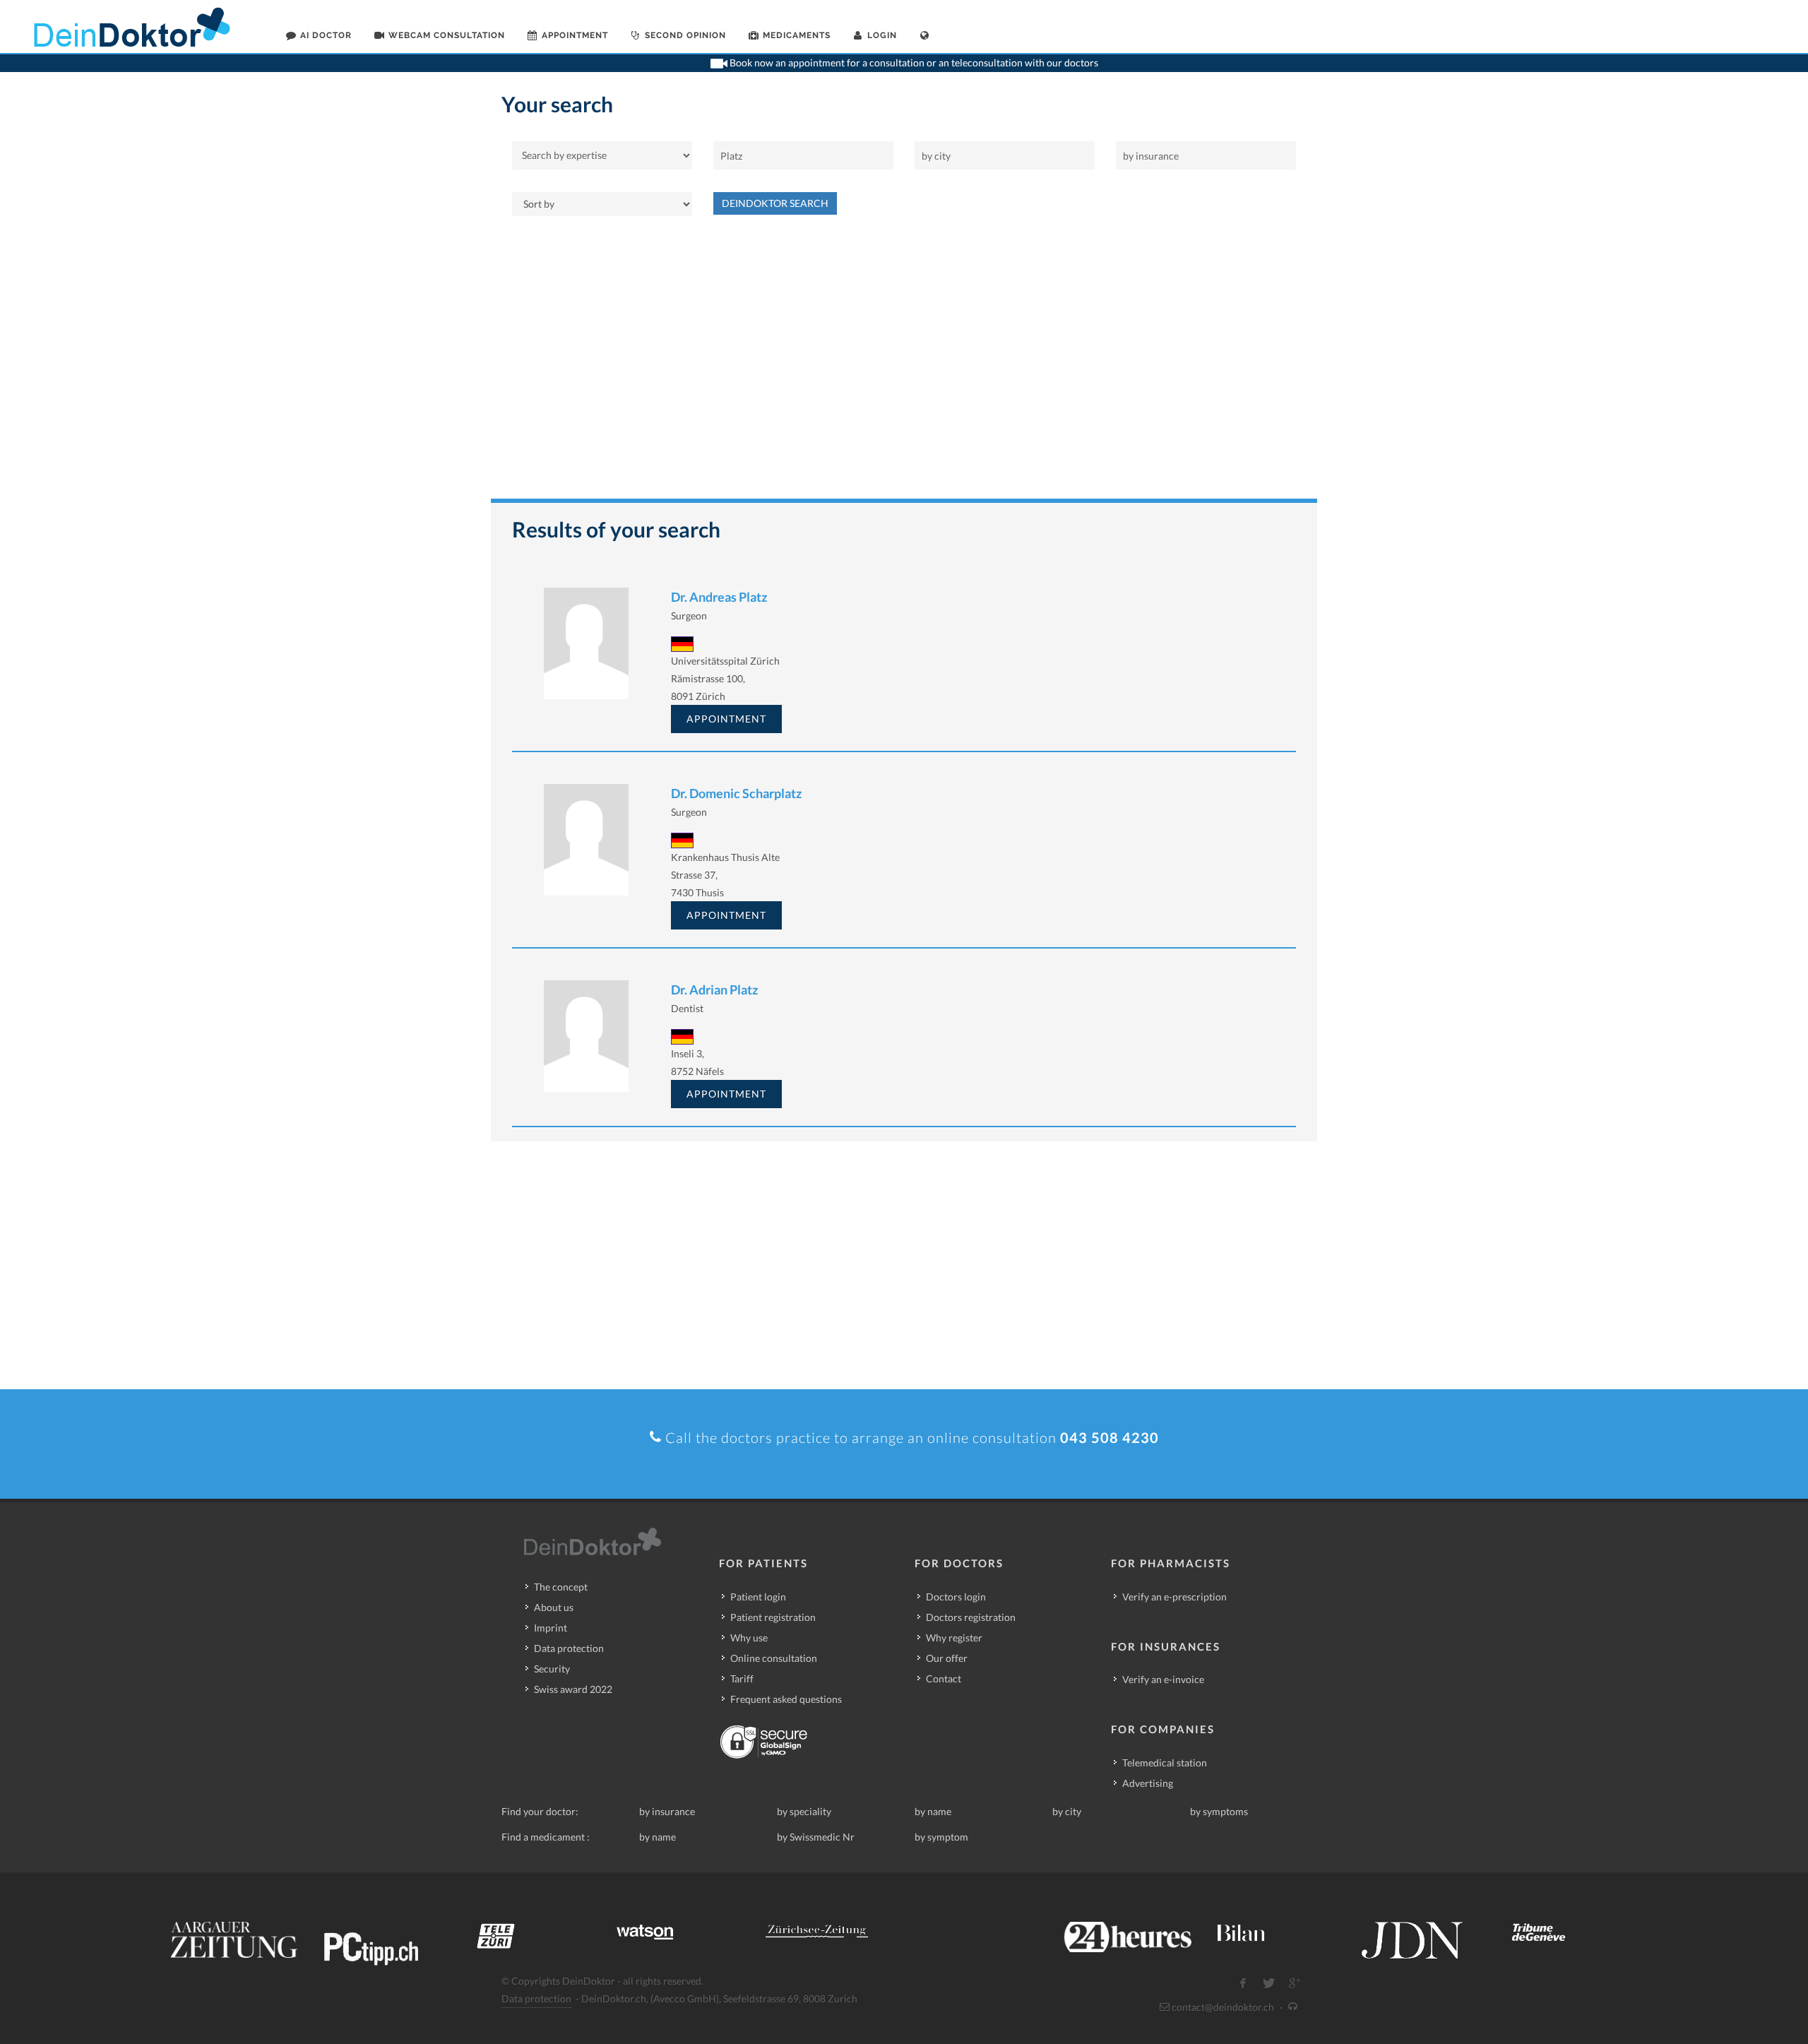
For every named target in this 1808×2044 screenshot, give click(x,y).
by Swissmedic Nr (816, 1837)
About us (554, 1607)
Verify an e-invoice (1163, 1679)
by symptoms (1219, 1811)
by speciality (804, 1811)
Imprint (551, 1628)
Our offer (947, 1658)
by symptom (941, 1837)
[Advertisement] (904, 364)
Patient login (758, 1597)
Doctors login (956, 1597)
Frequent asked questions (786, 1699)
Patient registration (773, 1617)
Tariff (742, 1678)
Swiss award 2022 (573, 1689)
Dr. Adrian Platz (714, 990)
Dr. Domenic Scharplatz (736, 793)
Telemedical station (1165, 1763)
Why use (749, 1638)
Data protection (569, 1648)
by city (1067, 1811)
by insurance (667, 1811)
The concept (561, 1587)
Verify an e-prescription (1174, 1597)
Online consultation (774, 1658)
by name (933, 1811)
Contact (944, 1678)
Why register (954, 1638)
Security (552, 1669)
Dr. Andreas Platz (719, 597)
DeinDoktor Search (775, 203)
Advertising (1148, 1783)
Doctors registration (971, 1617)
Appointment (726, 719)
